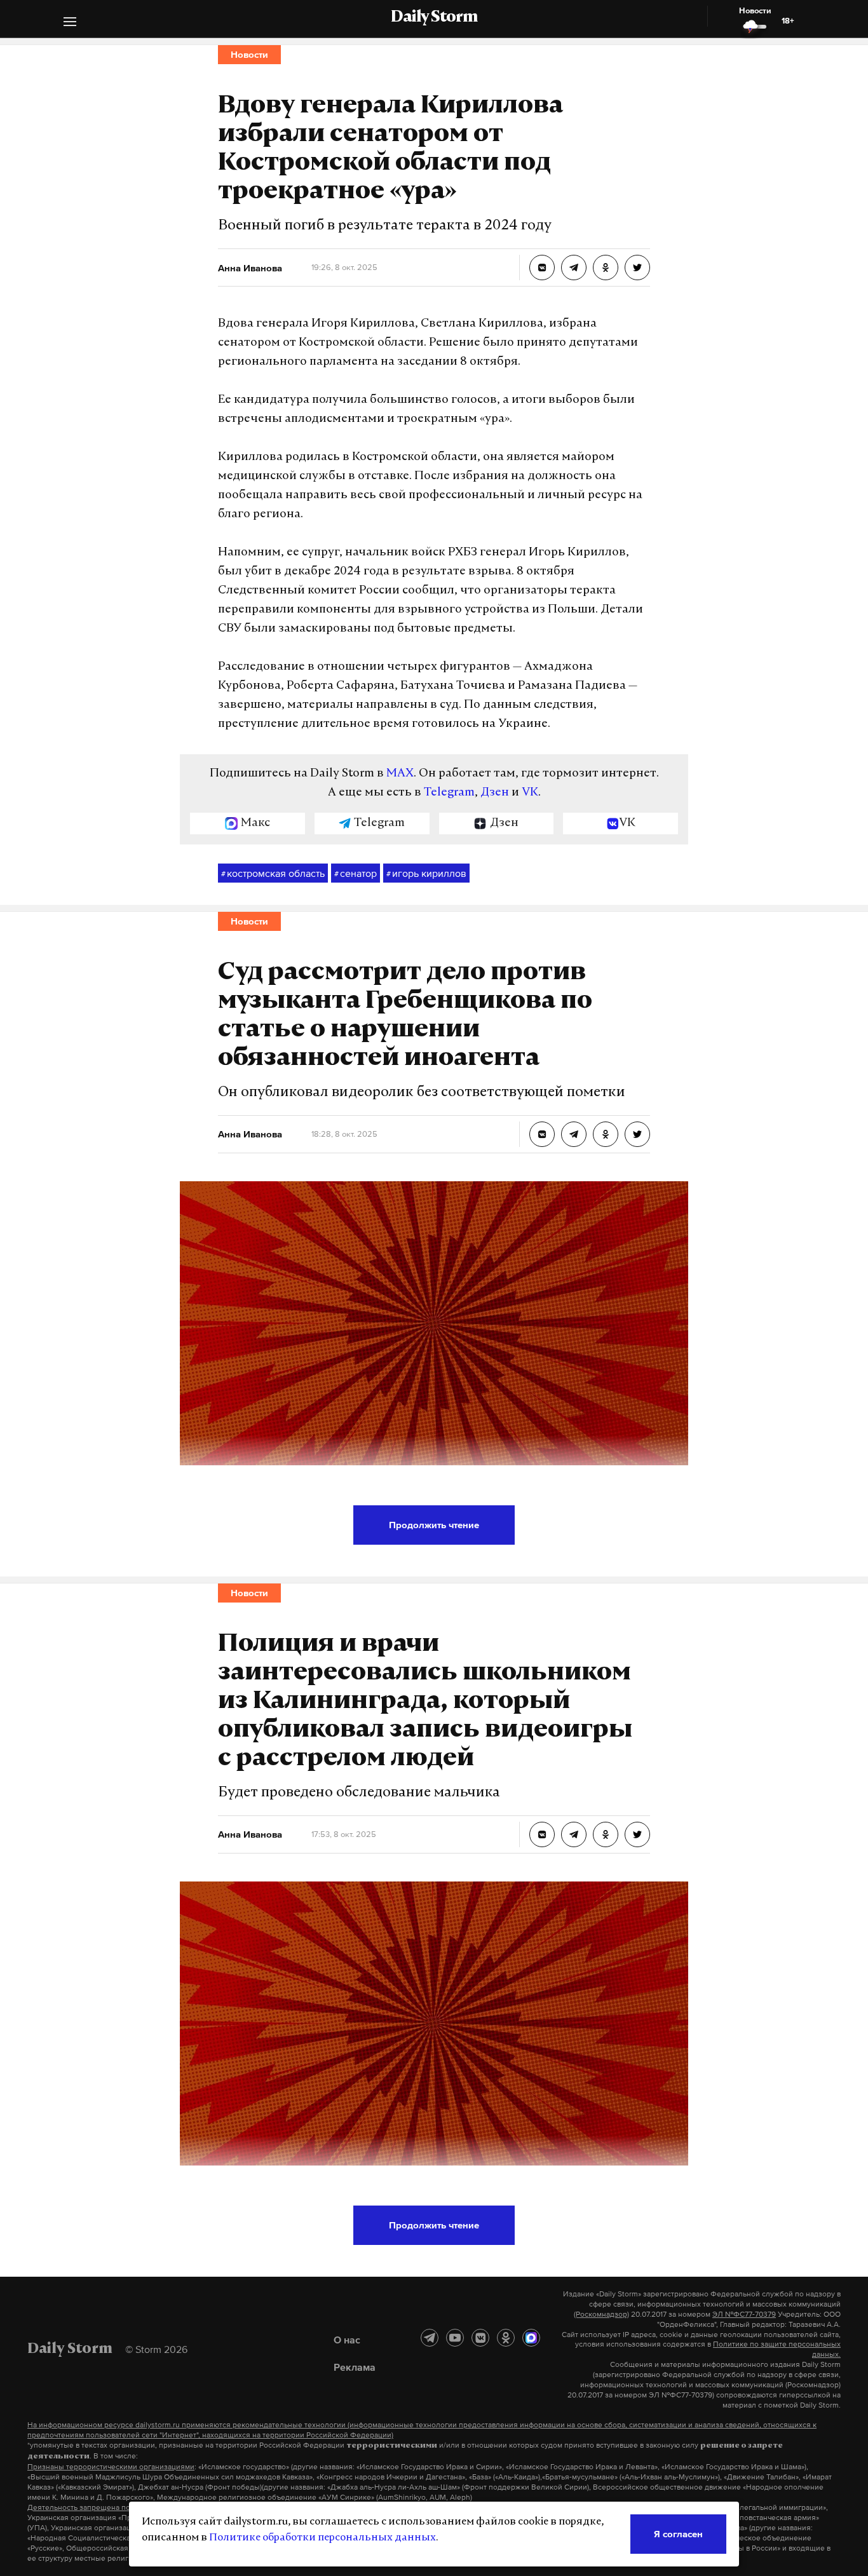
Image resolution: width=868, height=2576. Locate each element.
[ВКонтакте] (480, 2338)
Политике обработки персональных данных (322, 2538)
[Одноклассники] (506, 2338)
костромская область (273, 873)
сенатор (356, 873)
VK (530, 793)
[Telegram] (430, 2338)
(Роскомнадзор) (601, 2314)
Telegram (449, 793)
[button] (70, 23)
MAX (400, 774)
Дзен (495, 793)
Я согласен (678, 2534)
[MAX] (531, 2338)
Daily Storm (434, 18)
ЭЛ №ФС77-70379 (744, 2314)
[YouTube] (455, 2338)
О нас (347, 2340)
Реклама (355, 2367)
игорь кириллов (426, 873)
